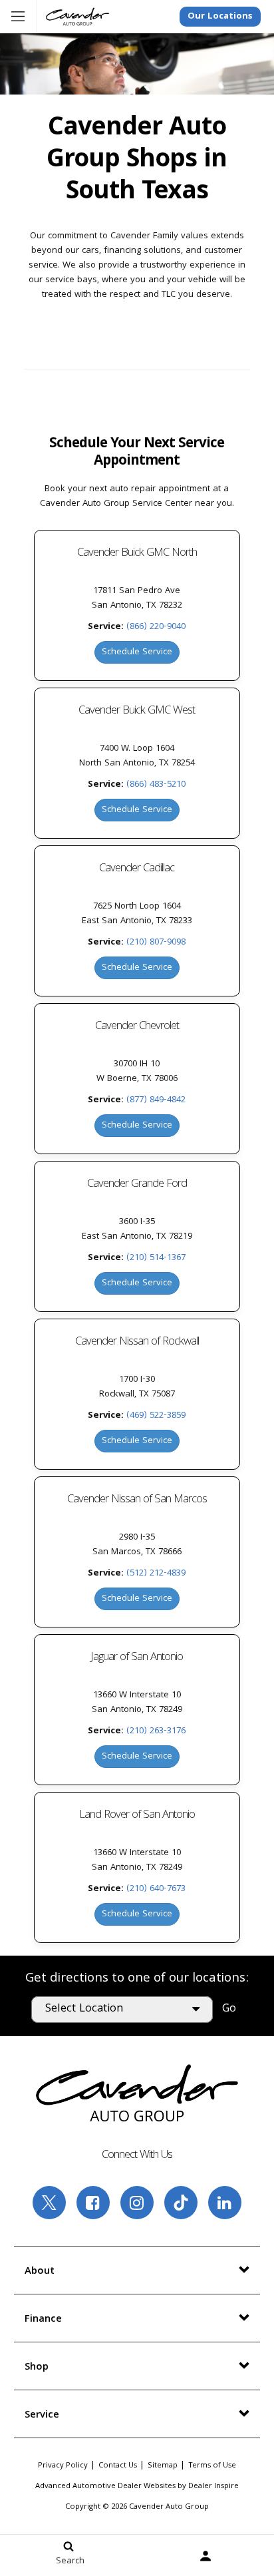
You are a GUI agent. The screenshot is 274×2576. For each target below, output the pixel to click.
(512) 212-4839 (156, 1574)
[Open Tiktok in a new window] (181, 2203)
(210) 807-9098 (156, 943)
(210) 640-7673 (156, 1889)
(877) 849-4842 (156, 1100)
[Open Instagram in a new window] (137, 2203)
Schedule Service (137, 652)
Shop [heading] (37, 2368)
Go (229, 2009)
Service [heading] (42, 2416)
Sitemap (163, 2466)
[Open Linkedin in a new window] (225, 2203)
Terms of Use (212, 2466)
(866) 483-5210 (156, 785)
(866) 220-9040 (156, 627)
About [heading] (40, 2272)
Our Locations (220, 17)
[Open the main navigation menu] (18, 17)
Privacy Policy (63, 2466)
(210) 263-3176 (156, 1731)
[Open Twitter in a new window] (49, 2203)
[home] (77, 17)
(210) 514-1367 (156, 1258)
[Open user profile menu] (205, 2556)
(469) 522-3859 (156, 1416)
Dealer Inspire (213, 2486)
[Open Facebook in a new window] (93, 2203)
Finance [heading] (43, 2320)
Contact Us (118, 2466)
